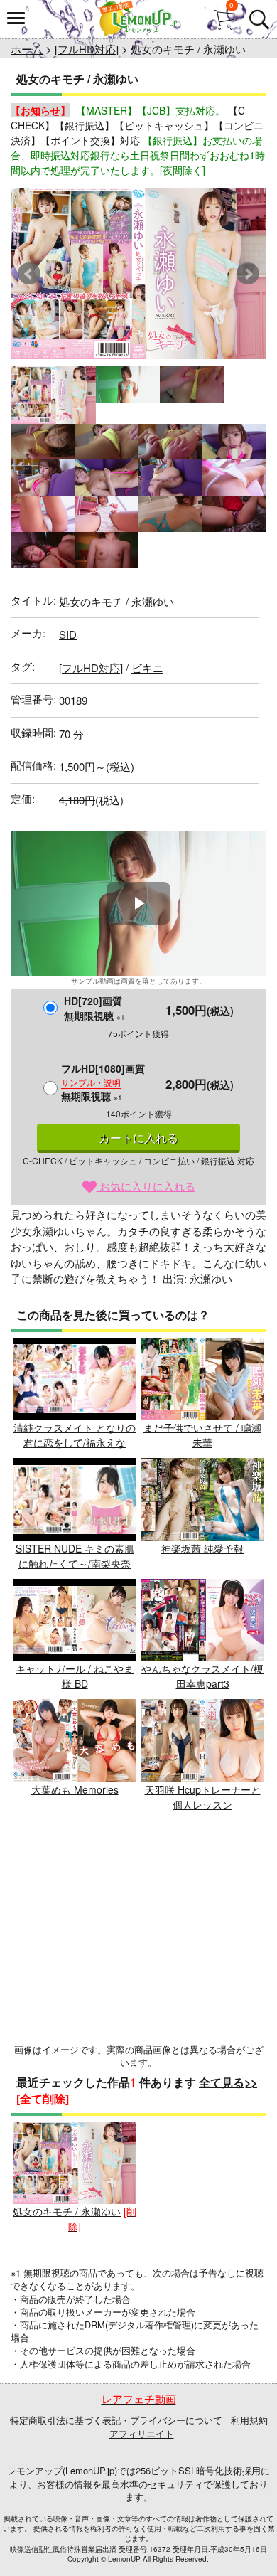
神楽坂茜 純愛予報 (202, 1548)
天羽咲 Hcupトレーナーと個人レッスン (203, 1797)
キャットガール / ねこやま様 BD (75, 1676)
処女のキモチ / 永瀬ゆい (67, 2211)
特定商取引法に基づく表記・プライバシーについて (116, 2420)
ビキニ (147, 667)
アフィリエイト (142, 2433)
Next (248, 274)
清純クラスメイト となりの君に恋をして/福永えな (75, 1435)
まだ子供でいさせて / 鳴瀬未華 (202, 1435)
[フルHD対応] (87, 49)
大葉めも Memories (75, 1789)
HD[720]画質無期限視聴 (94, 1008)
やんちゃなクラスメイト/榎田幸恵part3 (202, 1676)
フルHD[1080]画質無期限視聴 (103, 1082)
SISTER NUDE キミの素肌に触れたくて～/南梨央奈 (75, 1556)
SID (68, 634)
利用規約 (249, 2420)
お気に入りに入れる (146, 1186)
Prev (29, 274)
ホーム (27, 49)
